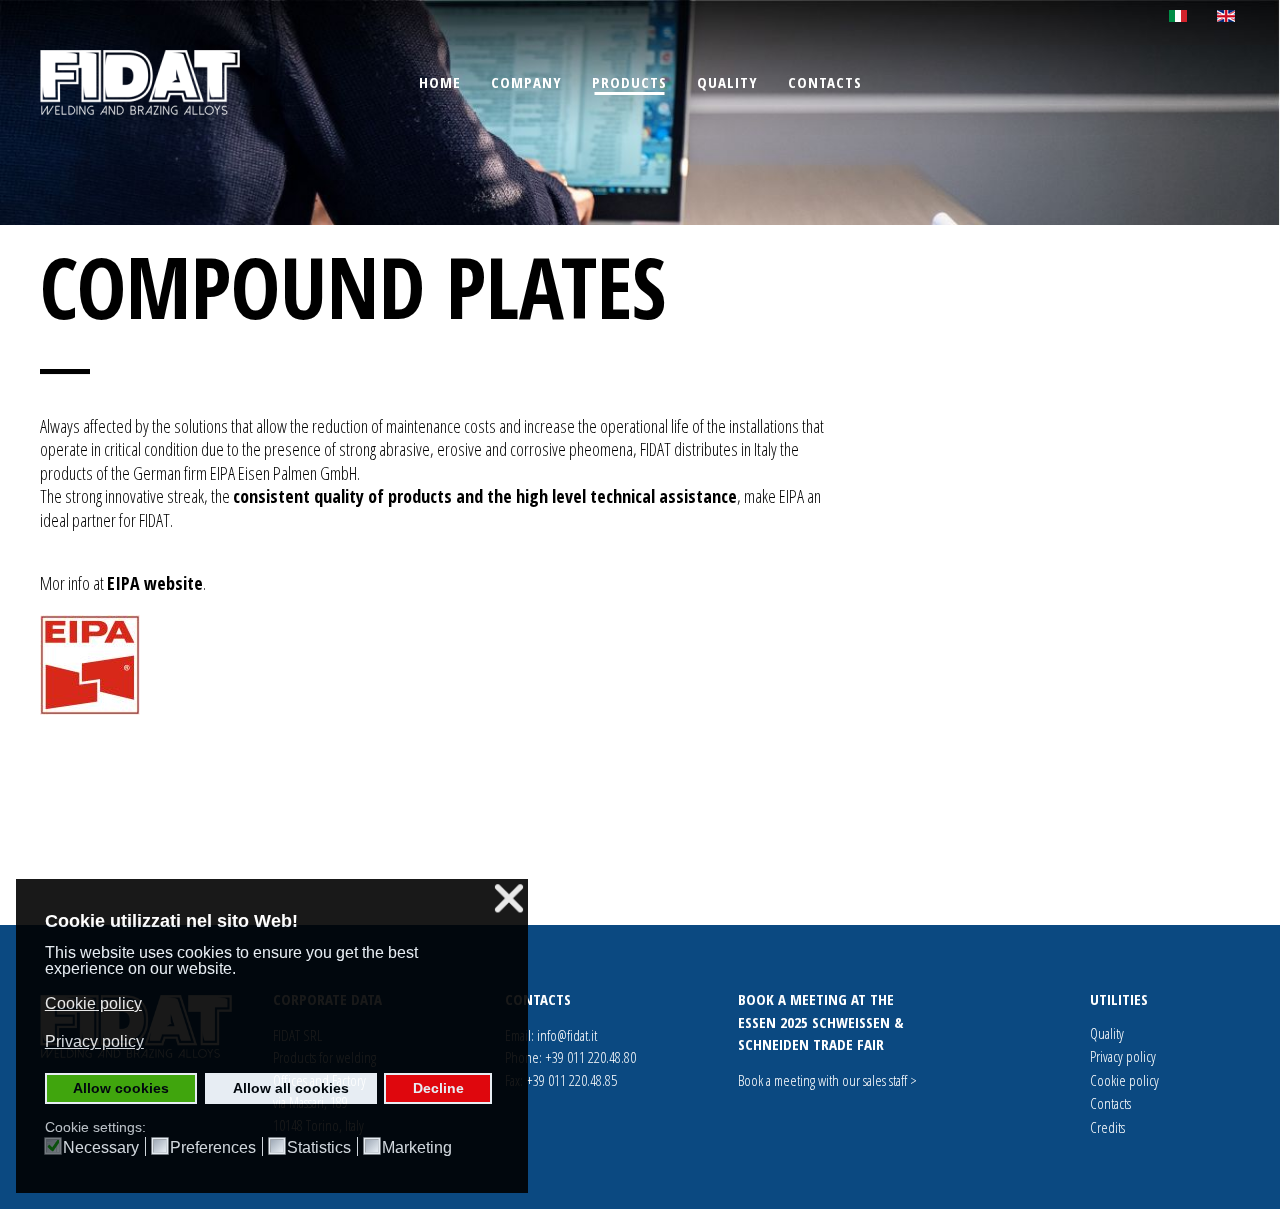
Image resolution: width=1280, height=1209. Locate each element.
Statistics (319, 1148)
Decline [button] (438, 1088)
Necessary (101, 1148)
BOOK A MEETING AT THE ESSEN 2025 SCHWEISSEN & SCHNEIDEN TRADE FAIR (820, 1021)
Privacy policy (1123, 1056)
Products (629, 82)
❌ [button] (509, 898)
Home (440, 82)
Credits (1107, 1127)
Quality (727, 82)
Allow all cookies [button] (291, 1088)
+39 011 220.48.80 (590, 1057)
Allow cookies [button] (121, 1088)
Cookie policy (1124, 1080)
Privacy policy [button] (94, 1041)
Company (526, 82)
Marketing (417, 1148)
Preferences (213, 1148)
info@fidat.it (567, 1035)
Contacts (825, 82)
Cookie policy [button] (93, 1003)
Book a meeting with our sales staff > (827, 1080)
